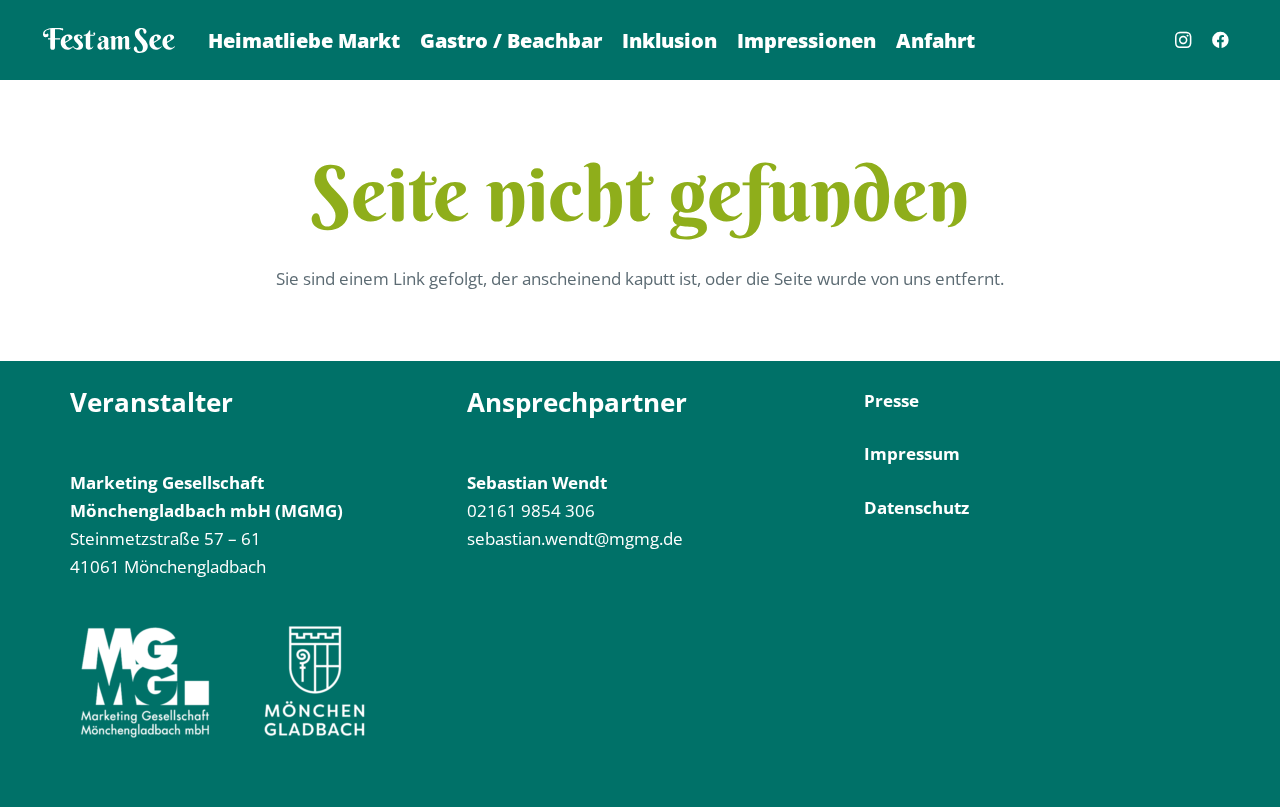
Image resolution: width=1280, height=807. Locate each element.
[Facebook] (1221, 40)
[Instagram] (1183, 40)
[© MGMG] (109, 40)
